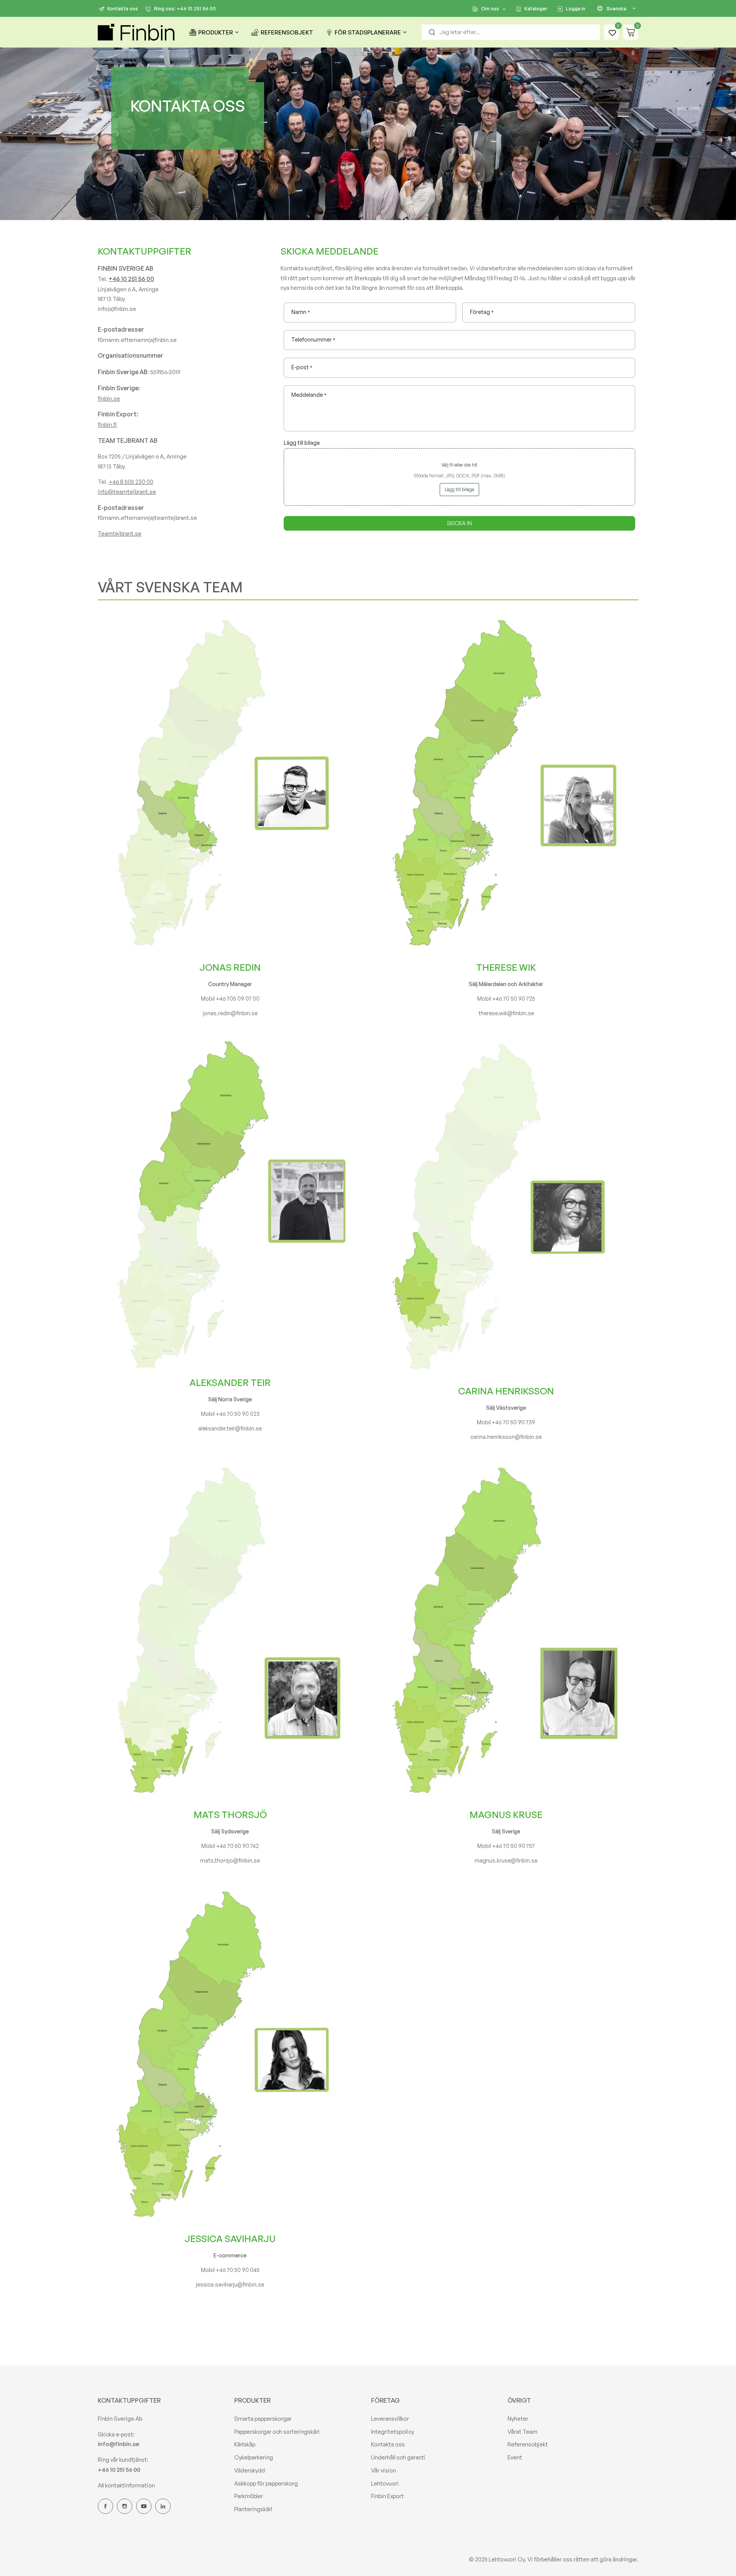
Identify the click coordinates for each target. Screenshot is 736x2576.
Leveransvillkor (390, 2419)
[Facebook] (105, 2506)
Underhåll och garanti (398, 2457)
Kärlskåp (245, 2444)
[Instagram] (125, 2506)
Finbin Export (387, 2496)
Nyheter (518, 2419)
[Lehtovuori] (136, 32)
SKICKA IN (459, 523)
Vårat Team (522, 2432)
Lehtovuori (385, 2483)
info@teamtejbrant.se (127, 492)
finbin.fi (107, 425)
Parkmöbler (249, 2496)
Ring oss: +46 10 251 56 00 (185, 8)
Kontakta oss (123, 8)
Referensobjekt (528, 2444)
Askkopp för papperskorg (266, 2483)
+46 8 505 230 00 (131, 482)
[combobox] (511, 32)
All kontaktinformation (126, 2485)
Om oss (490, 8)
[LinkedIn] (163, 2506)
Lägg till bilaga (459, 489)
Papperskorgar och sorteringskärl (277, 2432)
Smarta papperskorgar (263, 2419)
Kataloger (536, 8)
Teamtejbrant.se (120, 533)
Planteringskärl (253, 2509)
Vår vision (384, 2470)
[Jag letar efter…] (432, 32)
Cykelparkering (254, 2457)
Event (515, 2457)
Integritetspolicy (393, 2432)
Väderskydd (250, 2470)
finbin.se (109, 399)
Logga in (576, 8)
